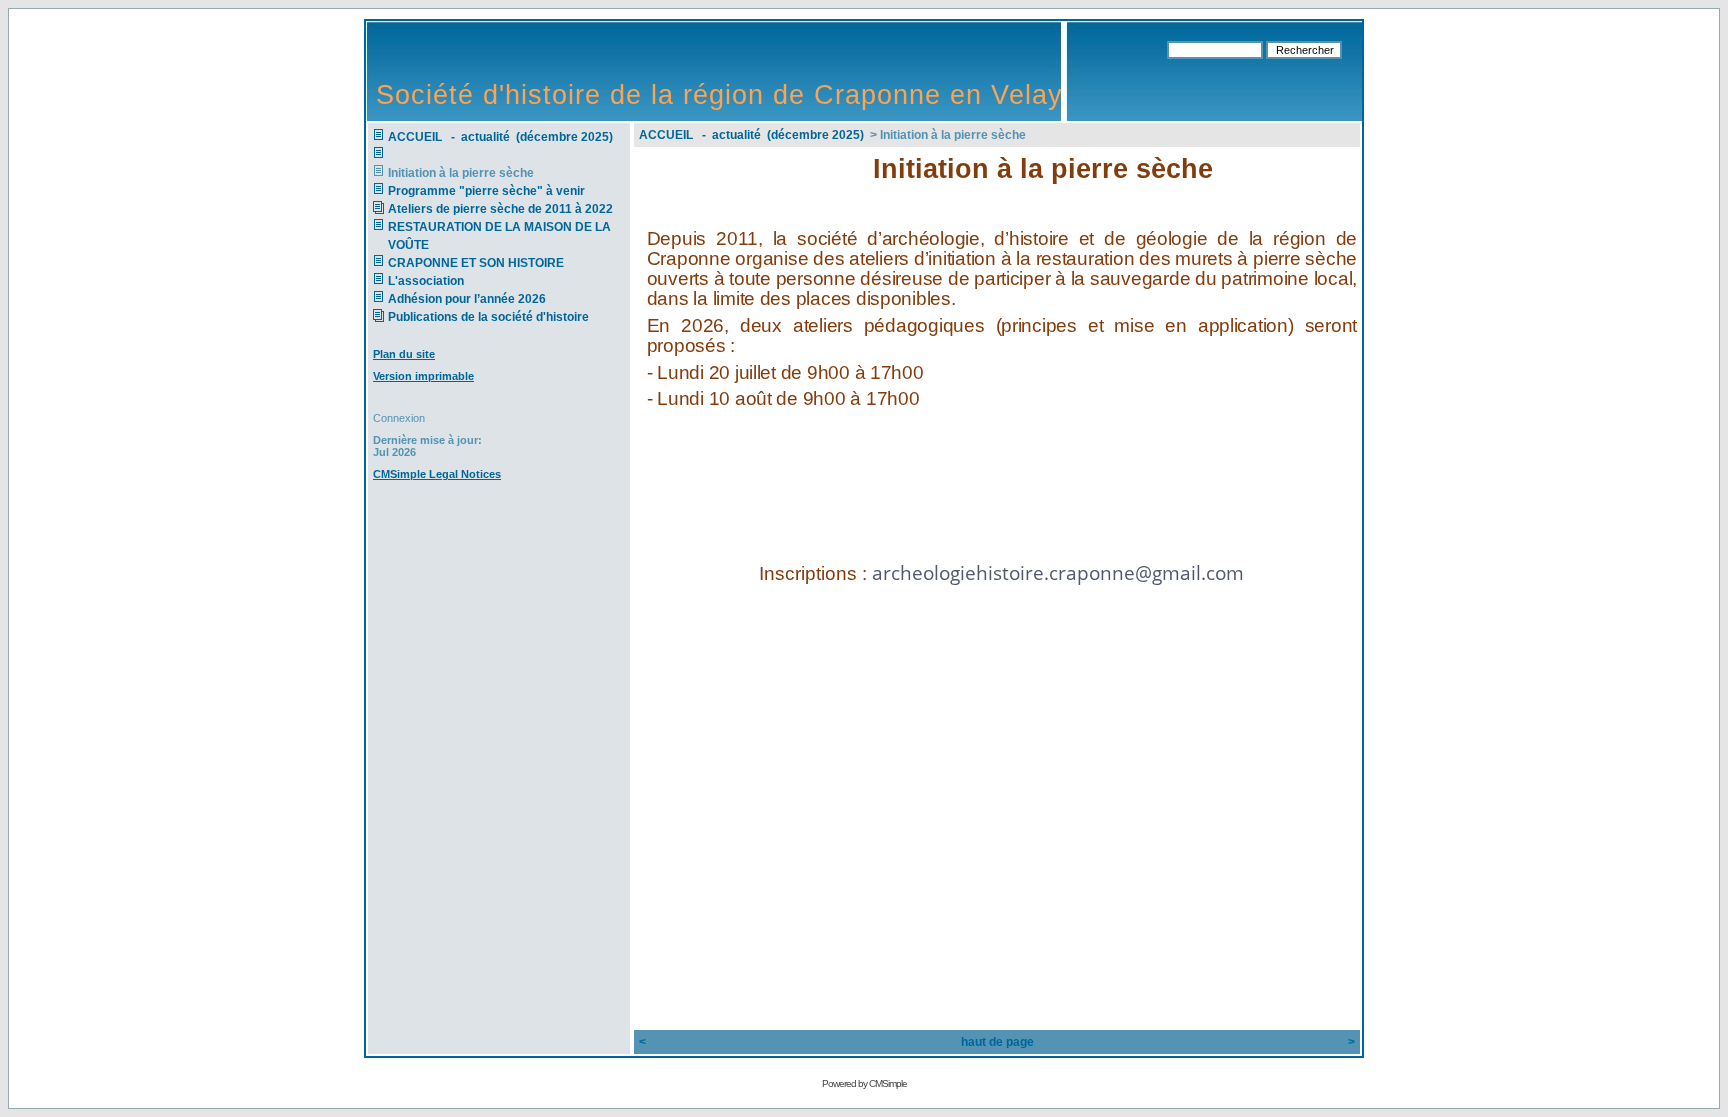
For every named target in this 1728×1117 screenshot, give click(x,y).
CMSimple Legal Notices (437, 474)
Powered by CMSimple (864, 1083)
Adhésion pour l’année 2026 (467, 299)
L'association (426, 281)
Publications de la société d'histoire (488, 317)
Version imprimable (423, 376)
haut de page (997, 1042)
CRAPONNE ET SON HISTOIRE (476, 263)
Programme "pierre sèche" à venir (486, 191)
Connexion (399, 418)
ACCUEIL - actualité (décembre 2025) (502, 137)
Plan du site (404, 354)
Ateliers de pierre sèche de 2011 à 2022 (500, 209)
